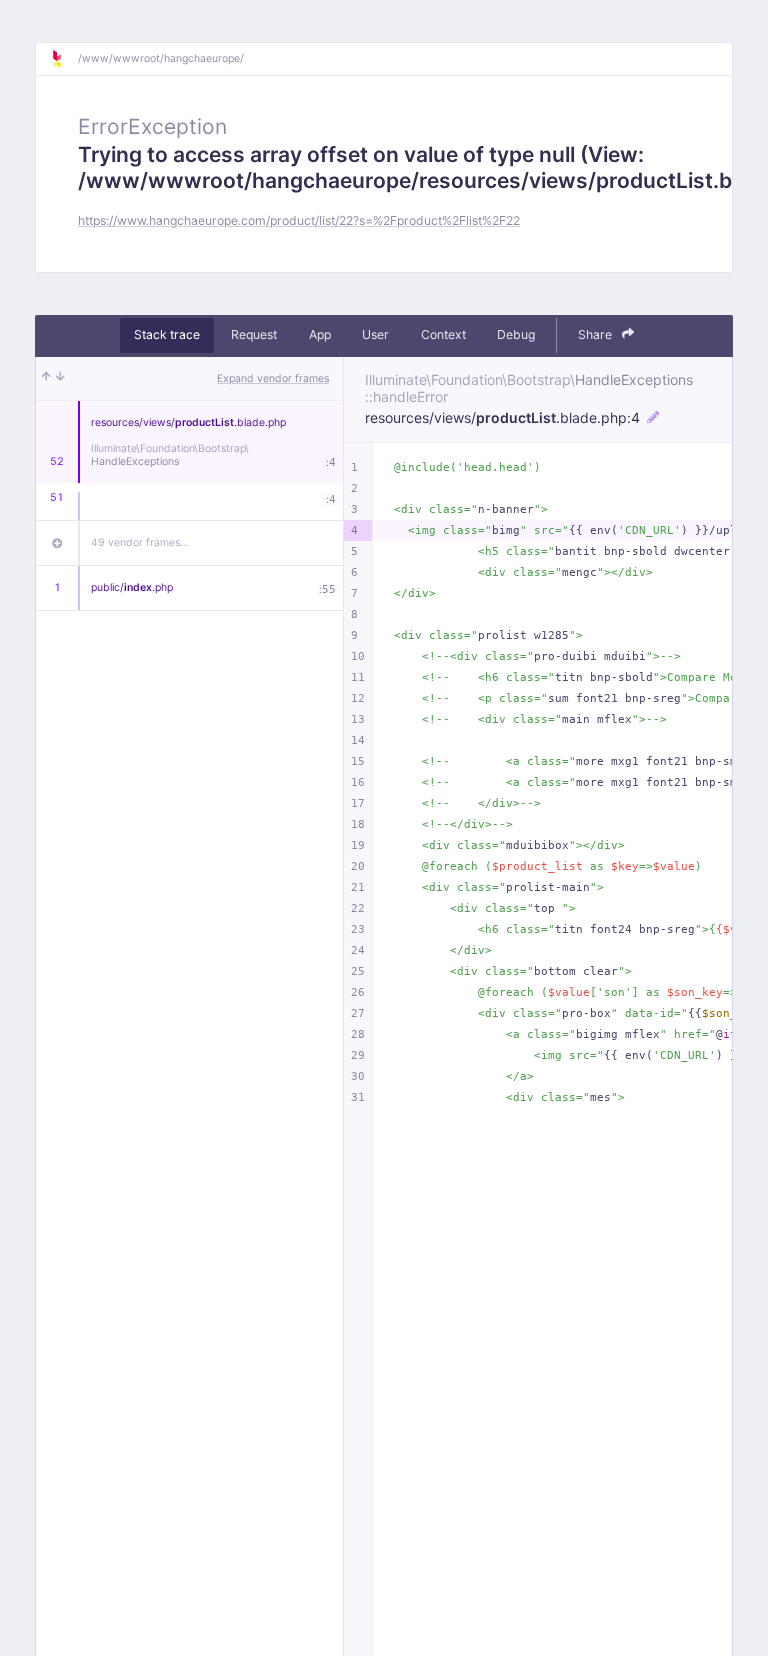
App (320, 334)
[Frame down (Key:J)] (60, 379)
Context (443, 334)
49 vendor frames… (140, 542)
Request (254, 334)
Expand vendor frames (273, 378)
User (375, 334)
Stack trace (167, 334)
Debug (516, 334)
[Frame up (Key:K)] (46, 379)
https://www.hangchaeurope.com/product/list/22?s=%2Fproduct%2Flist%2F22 (299, 220)
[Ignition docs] (64, 59)
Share (596, 334)
